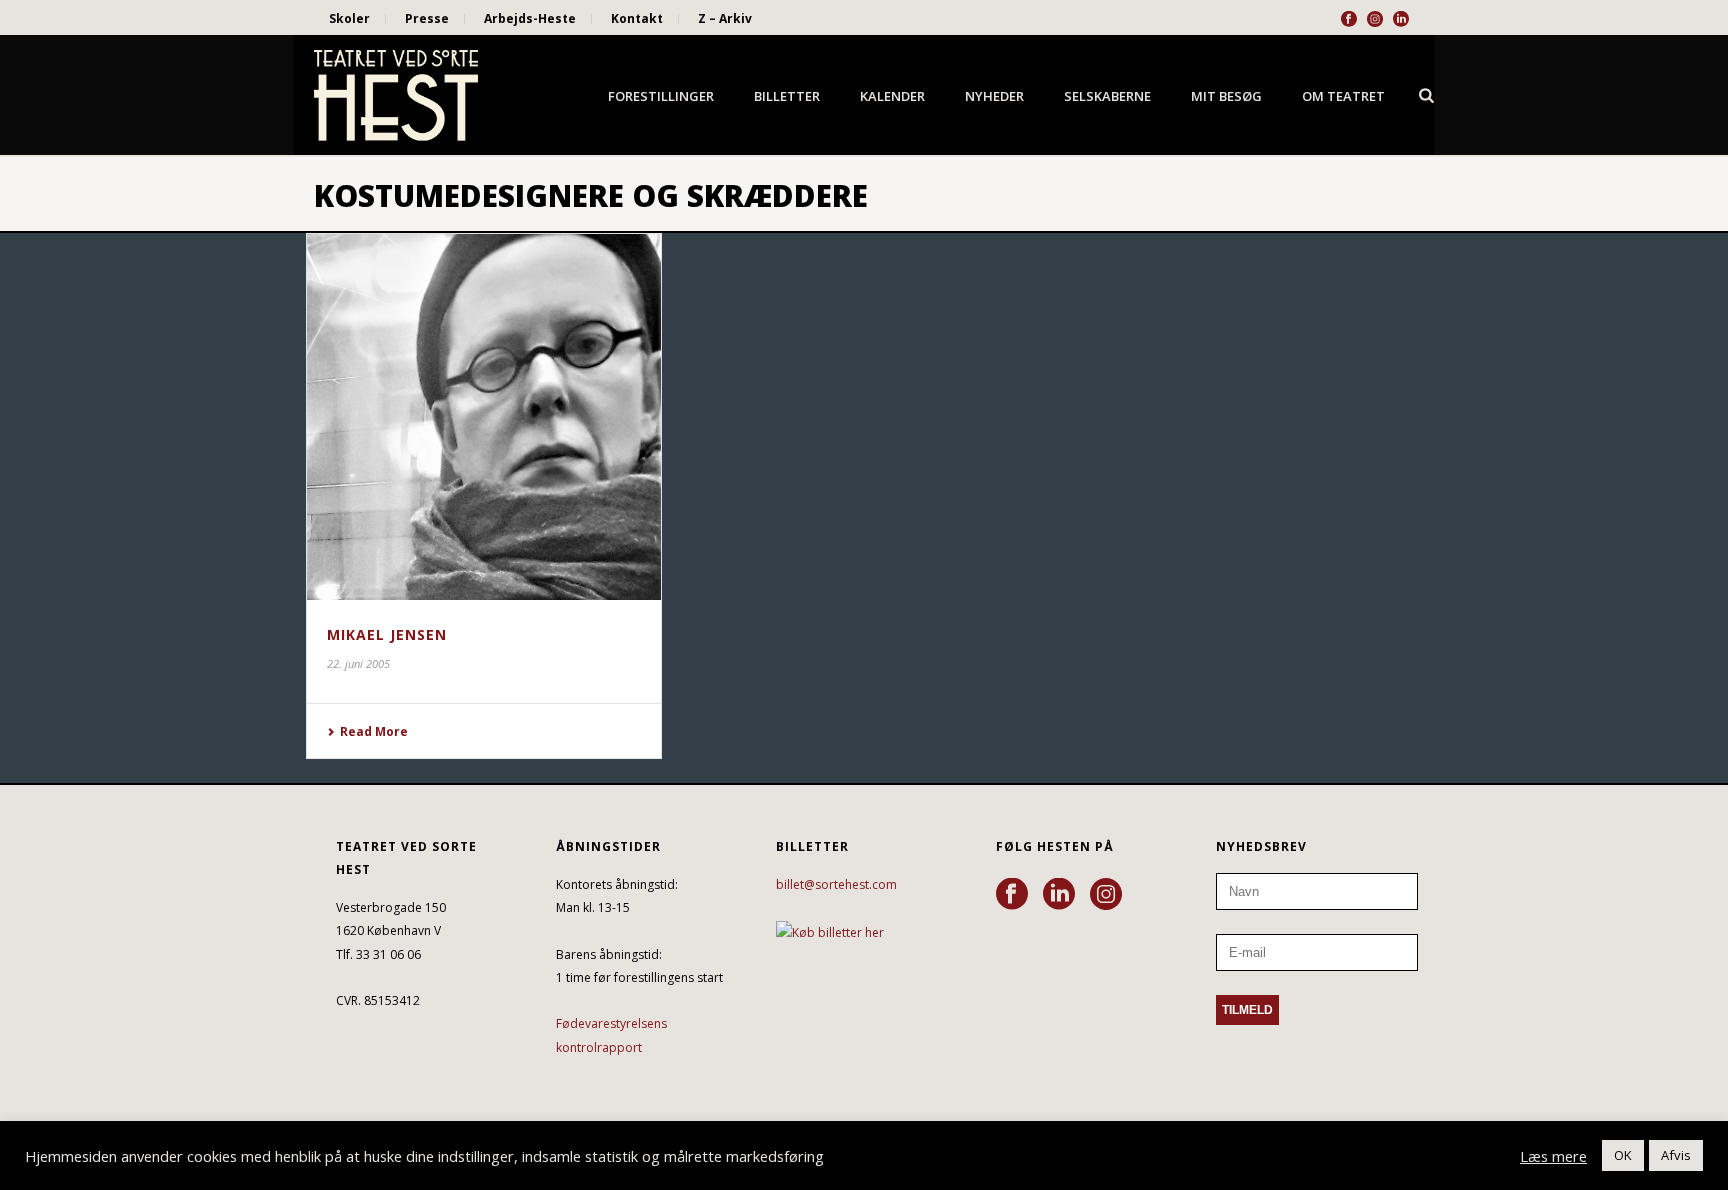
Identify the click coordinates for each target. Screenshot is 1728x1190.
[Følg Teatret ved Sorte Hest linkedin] (1059, 895)
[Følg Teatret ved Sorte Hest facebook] (1012, 895)
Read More (374, 731)
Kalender (892, 96)
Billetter (787, 96)
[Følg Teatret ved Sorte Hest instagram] (1106, 895)
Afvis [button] (1676, 1155)
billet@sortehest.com (836, 884)
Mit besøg (1226, 96)
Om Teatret (1343, 96)
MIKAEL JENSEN (387, 634)
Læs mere (1553, 1156)
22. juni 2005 (358, 663)
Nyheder (994, 96)
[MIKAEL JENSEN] (484, 417)
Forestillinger (661, 96)
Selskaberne (1107, 96)
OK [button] (1623, 1155)
